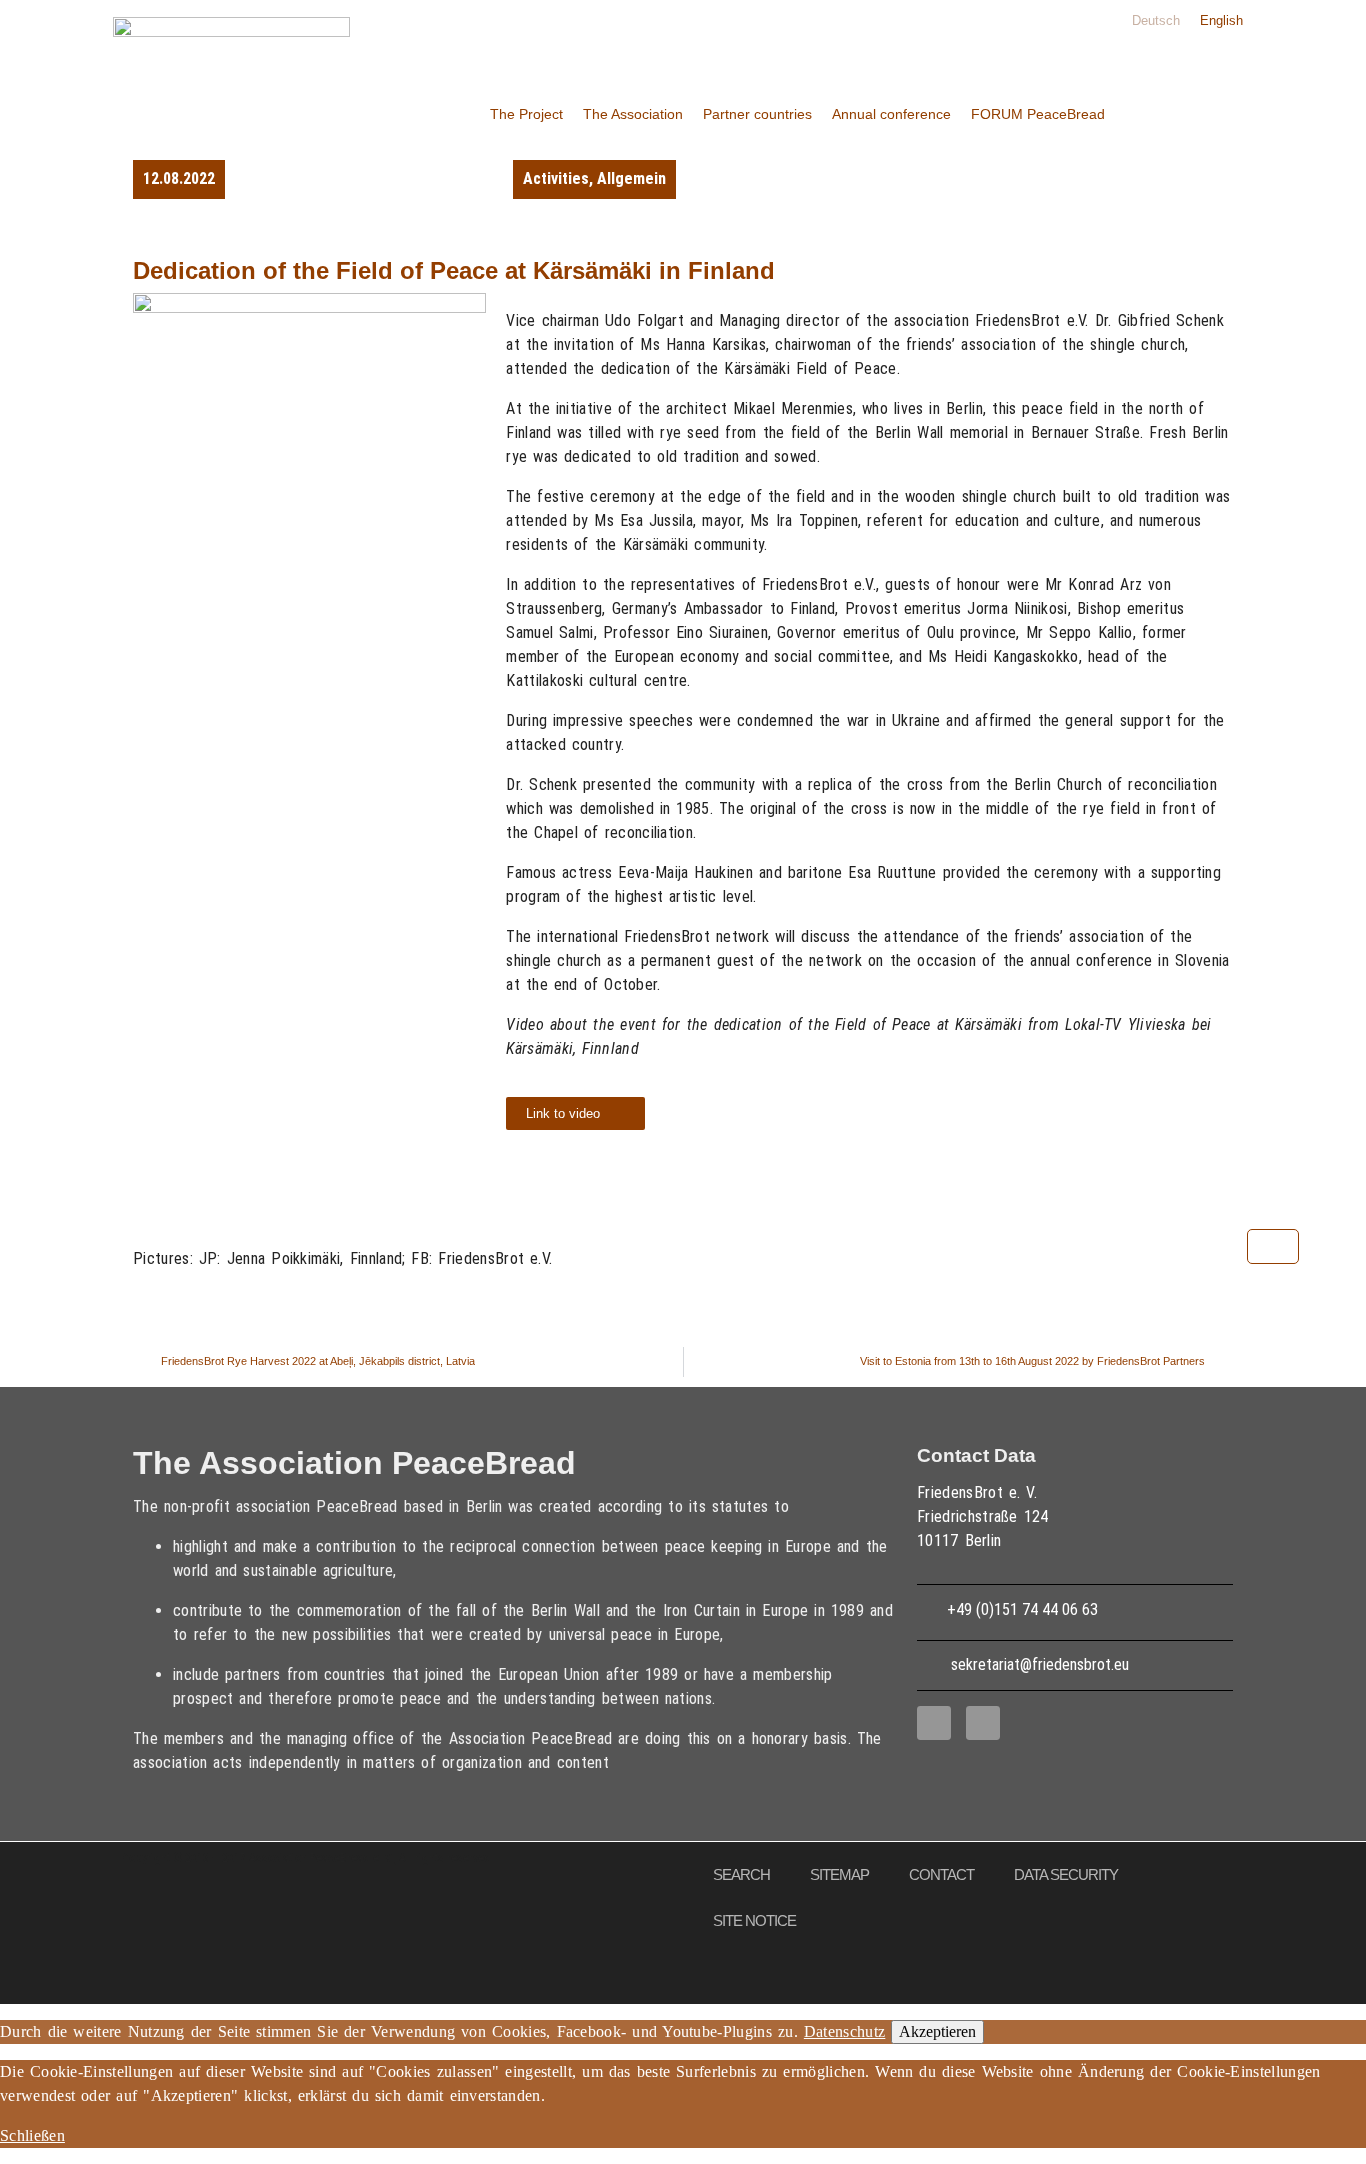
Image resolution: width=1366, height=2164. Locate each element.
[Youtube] (983, 1723)
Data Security (1066, 1874)
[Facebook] (934, 1723)
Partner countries (757, 114)
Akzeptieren (937, 2031)
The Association (633, 114)
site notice (754, 1920)
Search (741, 1874)
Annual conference (891, 114)
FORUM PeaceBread (1038, 114)
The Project (526, 114)
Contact (941, 1874)
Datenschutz (845, 2031)
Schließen (32, 2135)
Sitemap (839, 1874)
